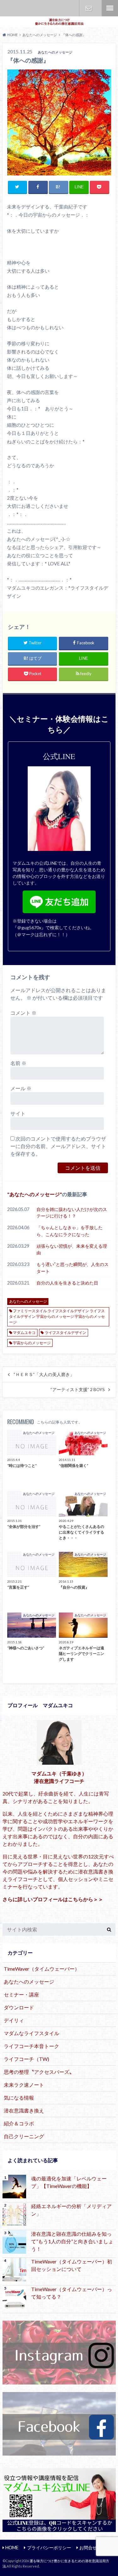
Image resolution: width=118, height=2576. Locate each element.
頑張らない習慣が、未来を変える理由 (72, 1249)
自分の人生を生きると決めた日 (67, 1283)
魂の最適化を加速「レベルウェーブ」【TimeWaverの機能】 (69, 2182)
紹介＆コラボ (19, 2123)
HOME (12, 2548)
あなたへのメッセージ (35, 1194)
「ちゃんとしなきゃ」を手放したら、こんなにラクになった (70, 1231)
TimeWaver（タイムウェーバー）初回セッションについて (72, 2265)
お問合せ (89, 8)
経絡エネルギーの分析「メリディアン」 (71, 2210)
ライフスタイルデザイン (65, 1332)
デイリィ (14, 2020)
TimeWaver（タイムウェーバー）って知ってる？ (72, 2293)
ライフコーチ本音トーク (31, 2046)
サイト (18, 1113)
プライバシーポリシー (49, 2548)
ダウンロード (19, 2007)
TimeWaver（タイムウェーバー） (42, 1969)
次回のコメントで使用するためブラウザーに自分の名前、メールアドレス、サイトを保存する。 (58, 1146)
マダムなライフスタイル (31, 2033)
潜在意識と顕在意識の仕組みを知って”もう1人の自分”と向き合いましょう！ (72, 2241)
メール (21, 1088)
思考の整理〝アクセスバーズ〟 (39, 2072)
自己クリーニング (24, 2136)
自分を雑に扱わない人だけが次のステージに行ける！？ (72, 1213)
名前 (18, 1063)
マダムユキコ (24, 1332)
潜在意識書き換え (24, 2110)
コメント (23, 1013)
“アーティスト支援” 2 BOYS (78, 1390)
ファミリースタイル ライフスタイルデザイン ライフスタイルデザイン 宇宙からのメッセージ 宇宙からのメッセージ (57, 1316)
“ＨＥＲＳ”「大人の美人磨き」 (44, 1374)
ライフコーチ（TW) (26, 2059)
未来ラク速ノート (24, 2085)
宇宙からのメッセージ (32, 1343)
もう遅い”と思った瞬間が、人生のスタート (73, 1268)
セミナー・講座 (21, 1994)
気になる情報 (19, 2098)
